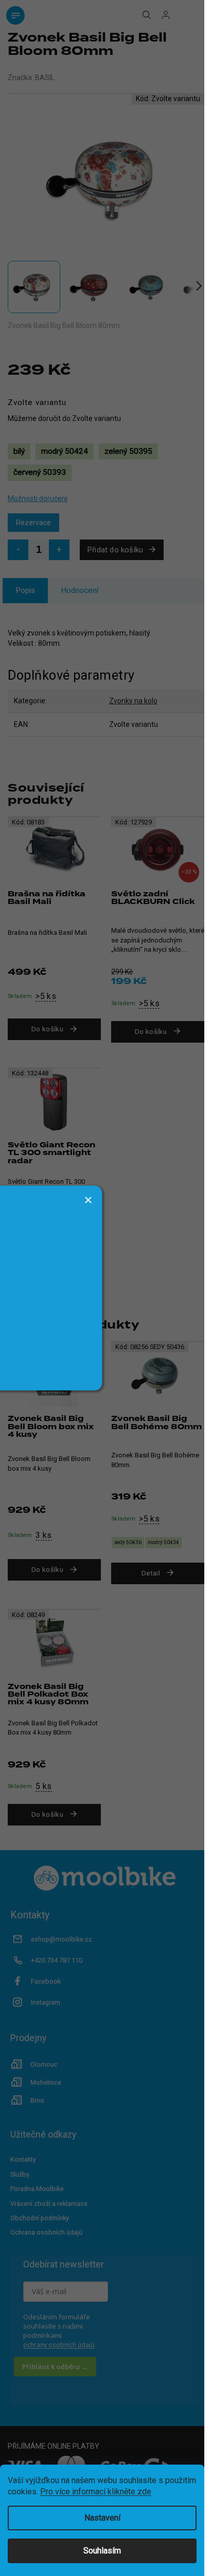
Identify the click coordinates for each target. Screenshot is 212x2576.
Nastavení (102, 2518)
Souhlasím (102, 2551)
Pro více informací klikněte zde (96, 2492)
